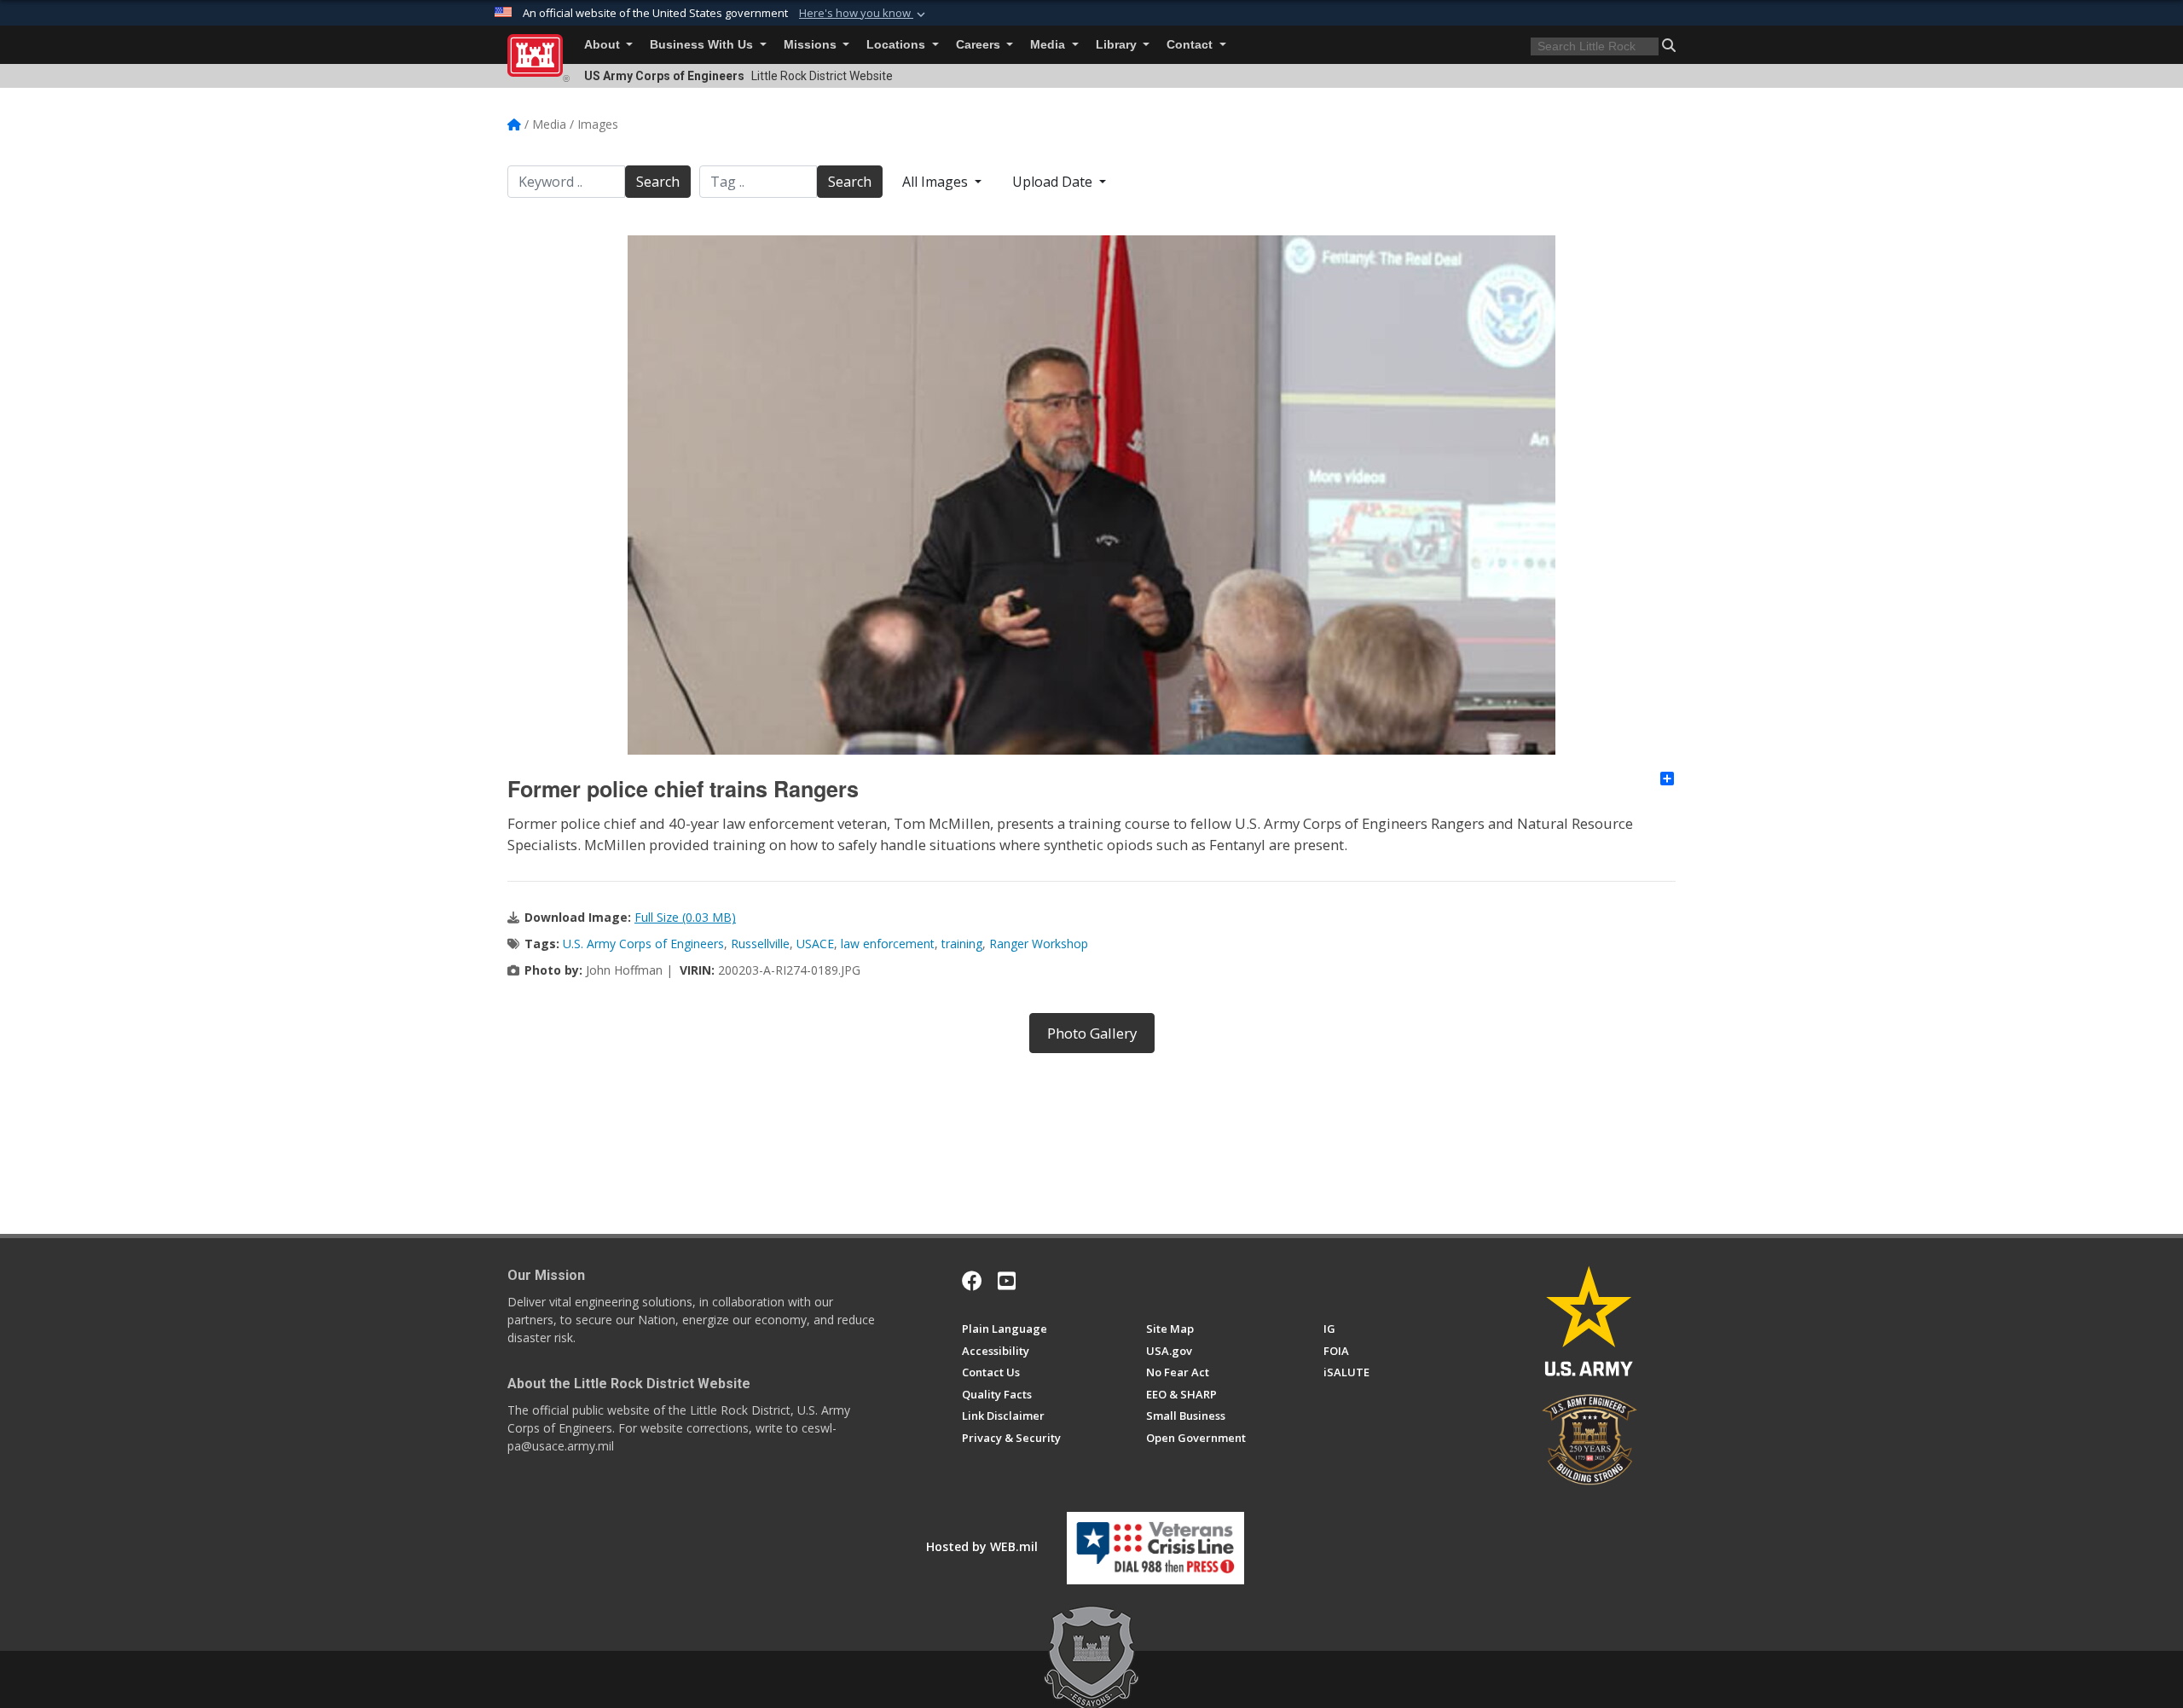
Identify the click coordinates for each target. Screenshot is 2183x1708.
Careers (980, 45)
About (604, 45)
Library (1118, 45)
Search (658, 182)
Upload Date (1054, 182)
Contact (1191, 45)
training (962, 944)
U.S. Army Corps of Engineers (643, 944)
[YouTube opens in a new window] (1007, 1281)
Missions (812, 45)
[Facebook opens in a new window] (972, 1281)
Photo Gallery (1092, 1033)
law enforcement (888, 944)
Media (1049, 45)
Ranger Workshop (1039, 944)
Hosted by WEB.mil (982, 1546)
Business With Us (703, 45)
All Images (937, 182)
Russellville (760, 944)
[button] (864, 14)
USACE (815, 944)
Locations (898, 45)
